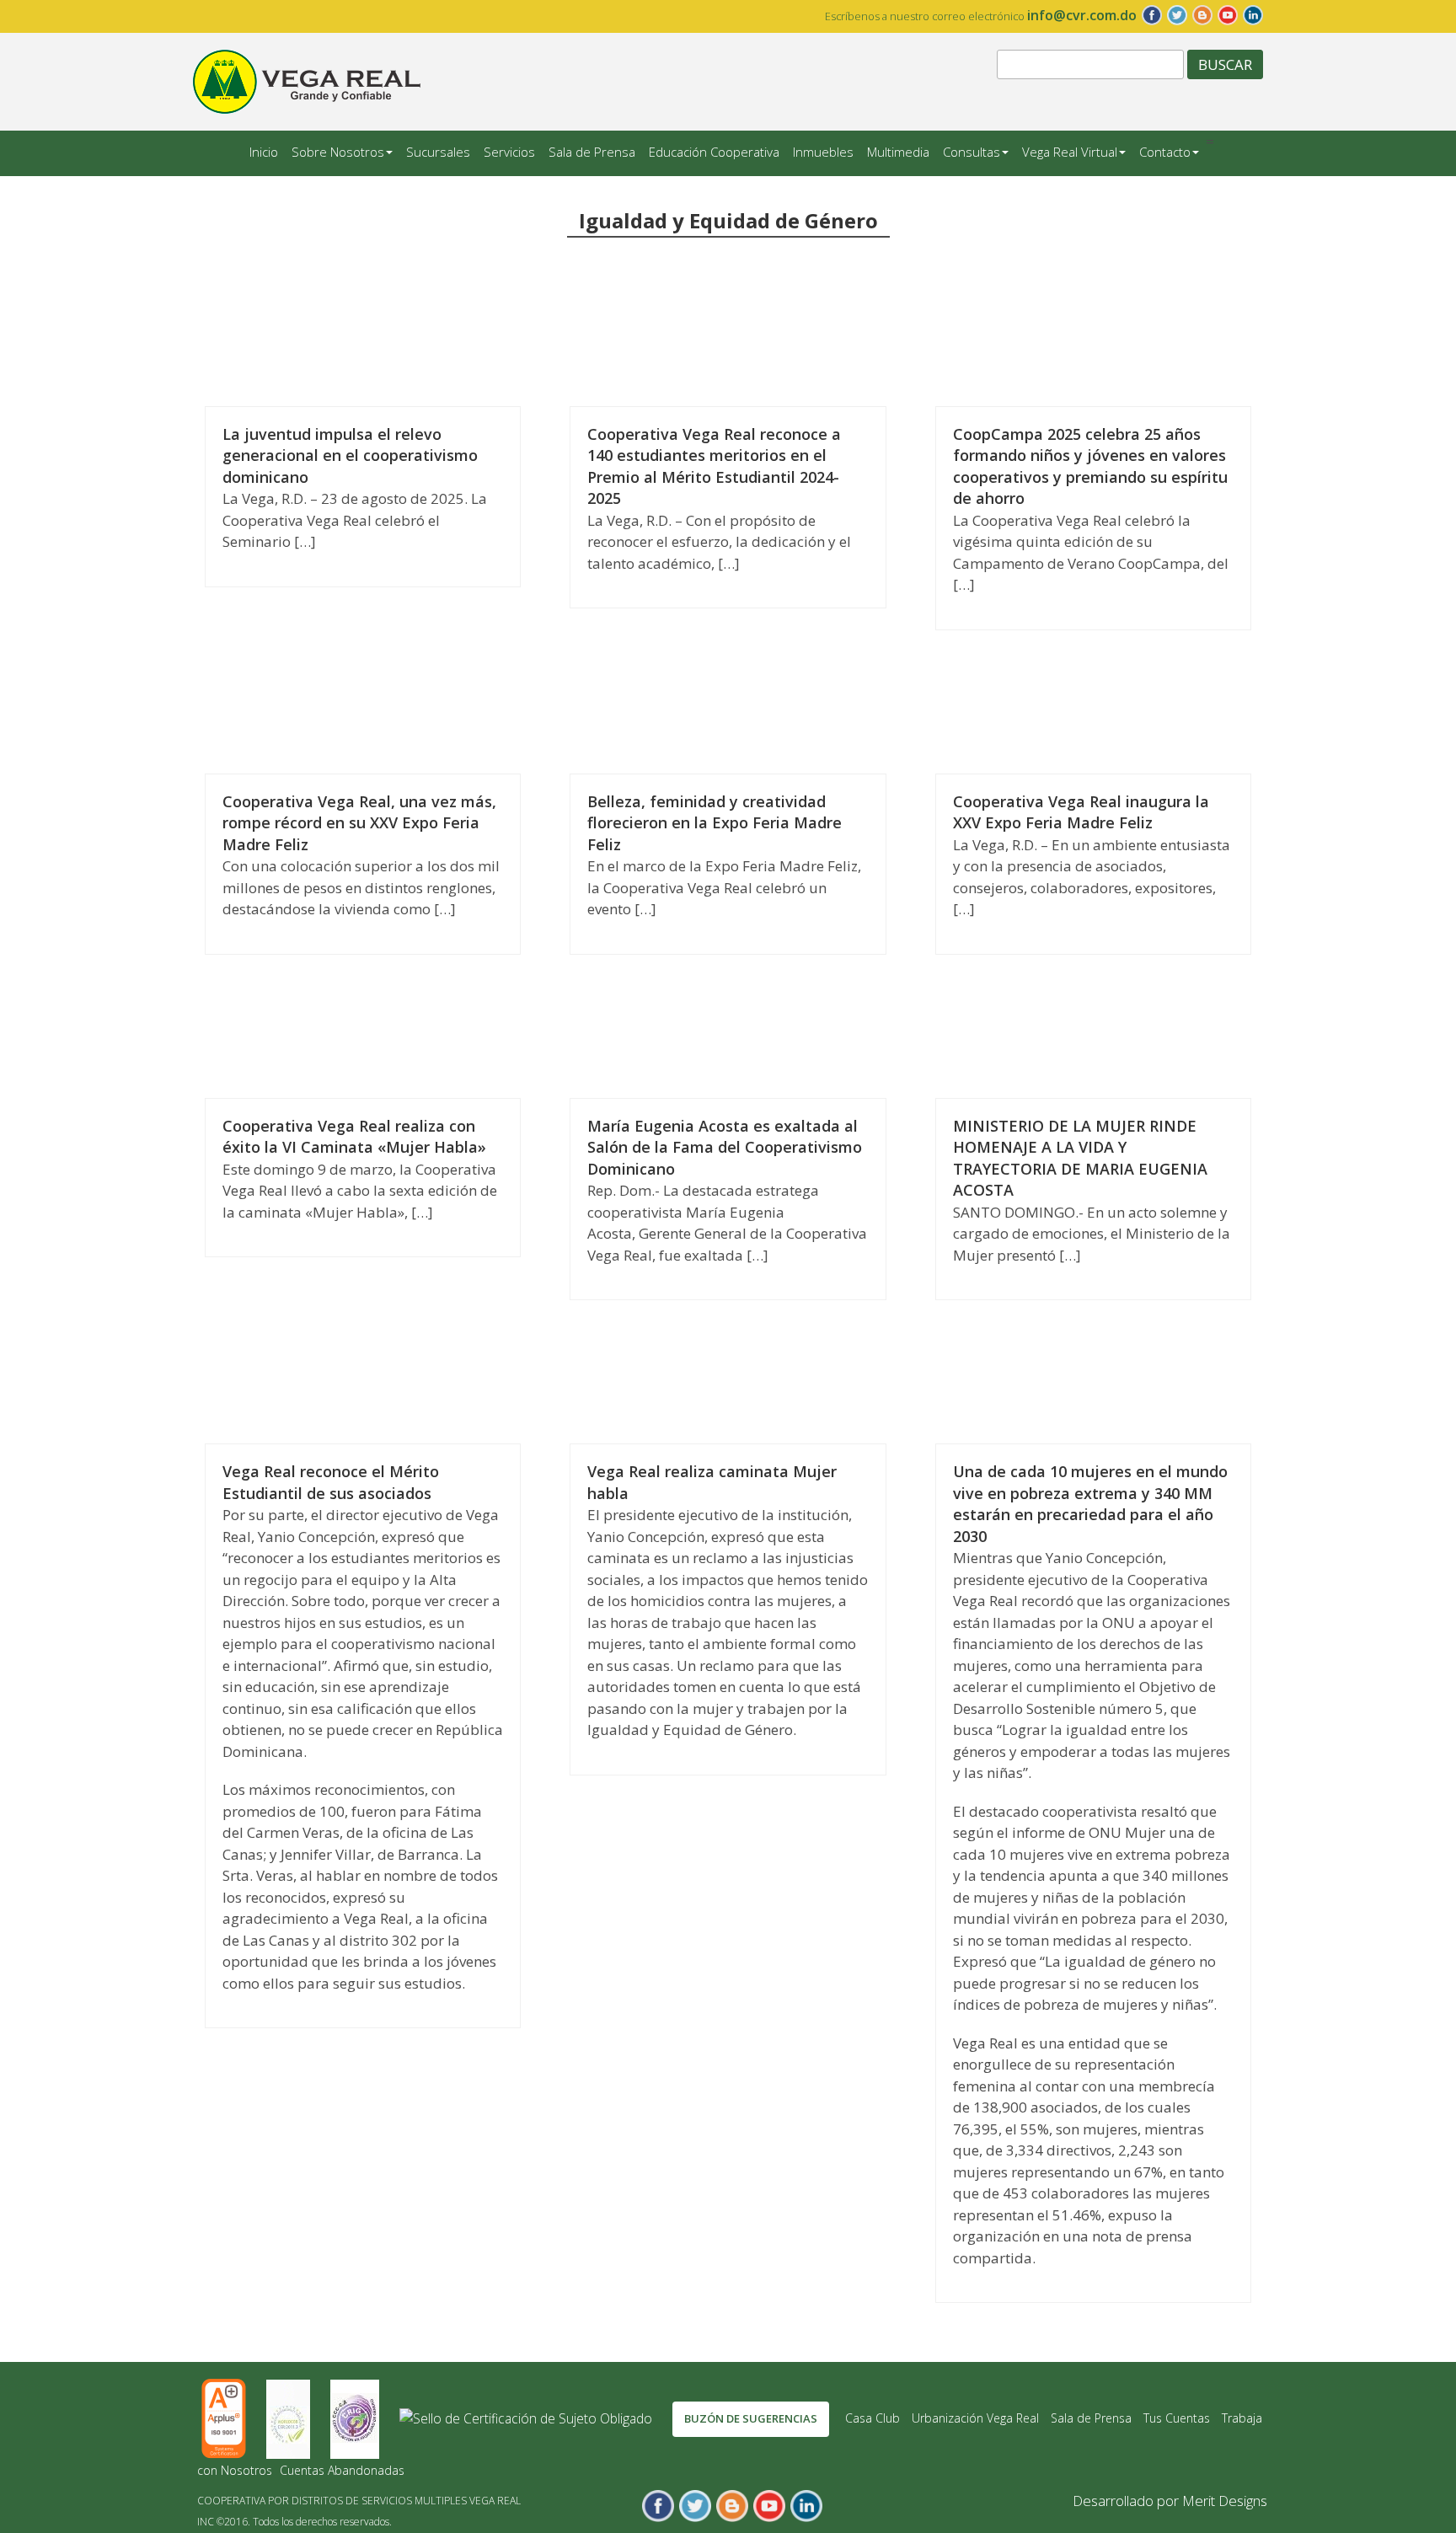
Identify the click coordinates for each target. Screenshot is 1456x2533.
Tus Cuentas (1177, 2418)
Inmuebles (823, 152)
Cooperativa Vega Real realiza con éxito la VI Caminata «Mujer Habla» (354, 1137)
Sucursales (438, 152)
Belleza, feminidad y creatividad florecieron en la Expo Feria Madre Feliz (715, 823)
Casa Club (873, 2418)
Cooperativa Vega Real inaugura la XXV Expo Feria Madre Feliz (1081, 812)
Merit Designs (1225, 2501)
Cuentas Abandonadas (342, 2470)
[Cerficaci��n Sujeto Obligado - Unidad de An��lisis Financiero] (527, 2418)
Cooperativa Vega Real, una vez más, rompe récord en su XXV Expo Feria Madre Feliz (359, 823)
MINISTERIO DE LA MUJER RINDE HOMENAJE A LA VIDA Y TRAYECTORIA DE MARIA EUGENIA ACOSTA (1080, 1158)
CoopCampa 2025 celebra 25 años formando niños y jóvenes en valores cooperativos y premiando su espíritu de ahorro (1090, 466)
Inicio (264, 152)
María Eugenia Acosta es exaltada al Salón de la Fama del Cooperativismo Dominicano (725, 1147)
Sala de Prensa (592, 152)
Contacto (1165, 152)
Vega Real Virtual (1070, 152)
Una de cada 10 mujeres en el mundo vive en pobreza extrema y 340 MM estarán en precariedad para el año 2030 (1090, 1504)
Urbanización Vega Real (975, 2418)
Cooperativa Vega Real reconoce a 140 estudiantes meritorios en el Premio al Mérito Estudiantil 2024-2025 (714, 466)
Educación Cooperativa (714, 152)
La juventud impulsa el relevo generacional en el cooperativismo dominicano (350, 455)
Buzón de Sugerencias (751, 2418)
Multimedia (898, 152)
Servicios (509, 152)
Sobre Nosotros (338, 152)
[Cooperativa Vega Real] (307, 80)
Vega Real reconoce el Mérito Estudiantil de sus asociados (331, 1482)
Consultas (972, 152)
